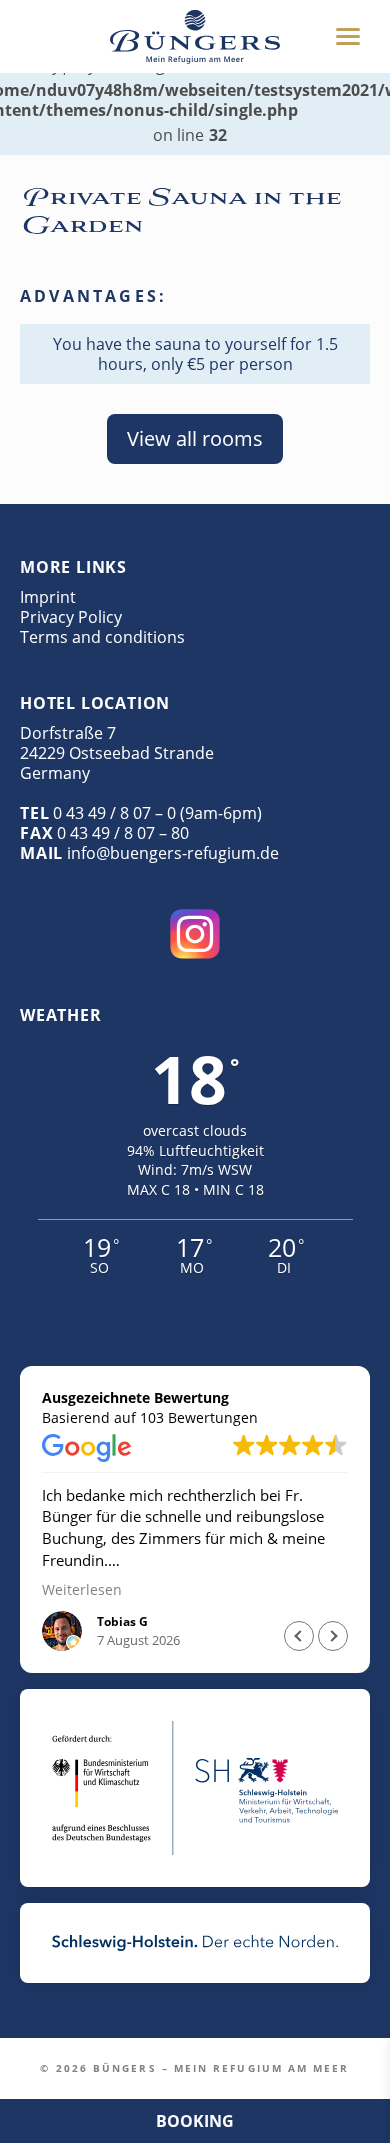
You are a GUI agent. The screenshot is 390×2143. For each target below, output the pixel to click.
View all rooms (195, 438)
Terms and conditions (102, 637)
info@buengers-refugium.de (173, 853)
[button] (333, 1636)
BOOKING (195, 2121)
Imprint (48, 597)
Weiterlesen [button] (82, 1590)
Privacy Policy (71, 617)
